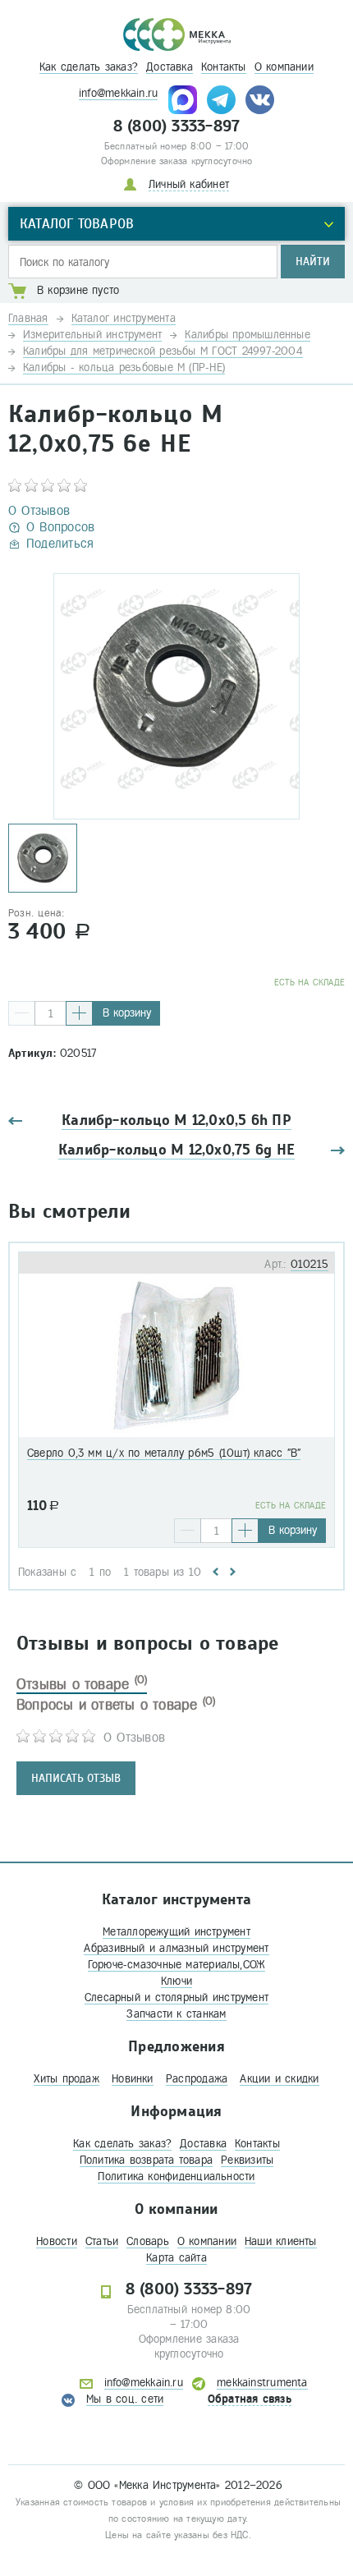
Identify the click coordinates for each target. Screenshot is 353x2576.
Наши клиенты (281, 2241)
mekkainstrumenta (262, 2383)
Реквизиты (247, 2160)
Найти (313, 262)
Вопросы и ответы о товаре (116, 1705)
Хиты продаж (66, 2079)
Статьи (102, 2241)
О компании (284, 67)
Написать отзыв (76, 1778)
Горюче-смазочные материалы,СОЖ (177, 1965)
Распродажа (197, 2079)
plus (79, 1013)
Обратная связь (250, 2399)
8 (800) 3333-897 (177, 126)
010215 (309, 1264)
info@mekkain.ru (118, 93)
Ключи (176, 1981)
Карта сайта (176, 2258)
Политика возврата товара (146, 2160)
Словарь (148, 2241)
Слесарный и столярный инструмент (176, 1997)
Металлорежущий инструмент (176, 1932)
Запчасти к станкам (176, 2014)
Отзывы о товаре (82, 1684)
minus (22, 1013)
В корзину (127, 1013)
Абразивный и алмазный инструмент (176, 1948)
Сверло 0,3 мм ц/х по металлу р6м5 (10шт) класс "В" (164, 1453)
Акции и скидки (279, 2079)
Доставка (170, 67)
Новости (57, 2241)
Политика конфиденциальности (176, 2177)
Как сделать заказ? (89, 67)
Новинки (133, 2079)
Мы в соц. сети (125, 2399)
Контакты (224, 67)
